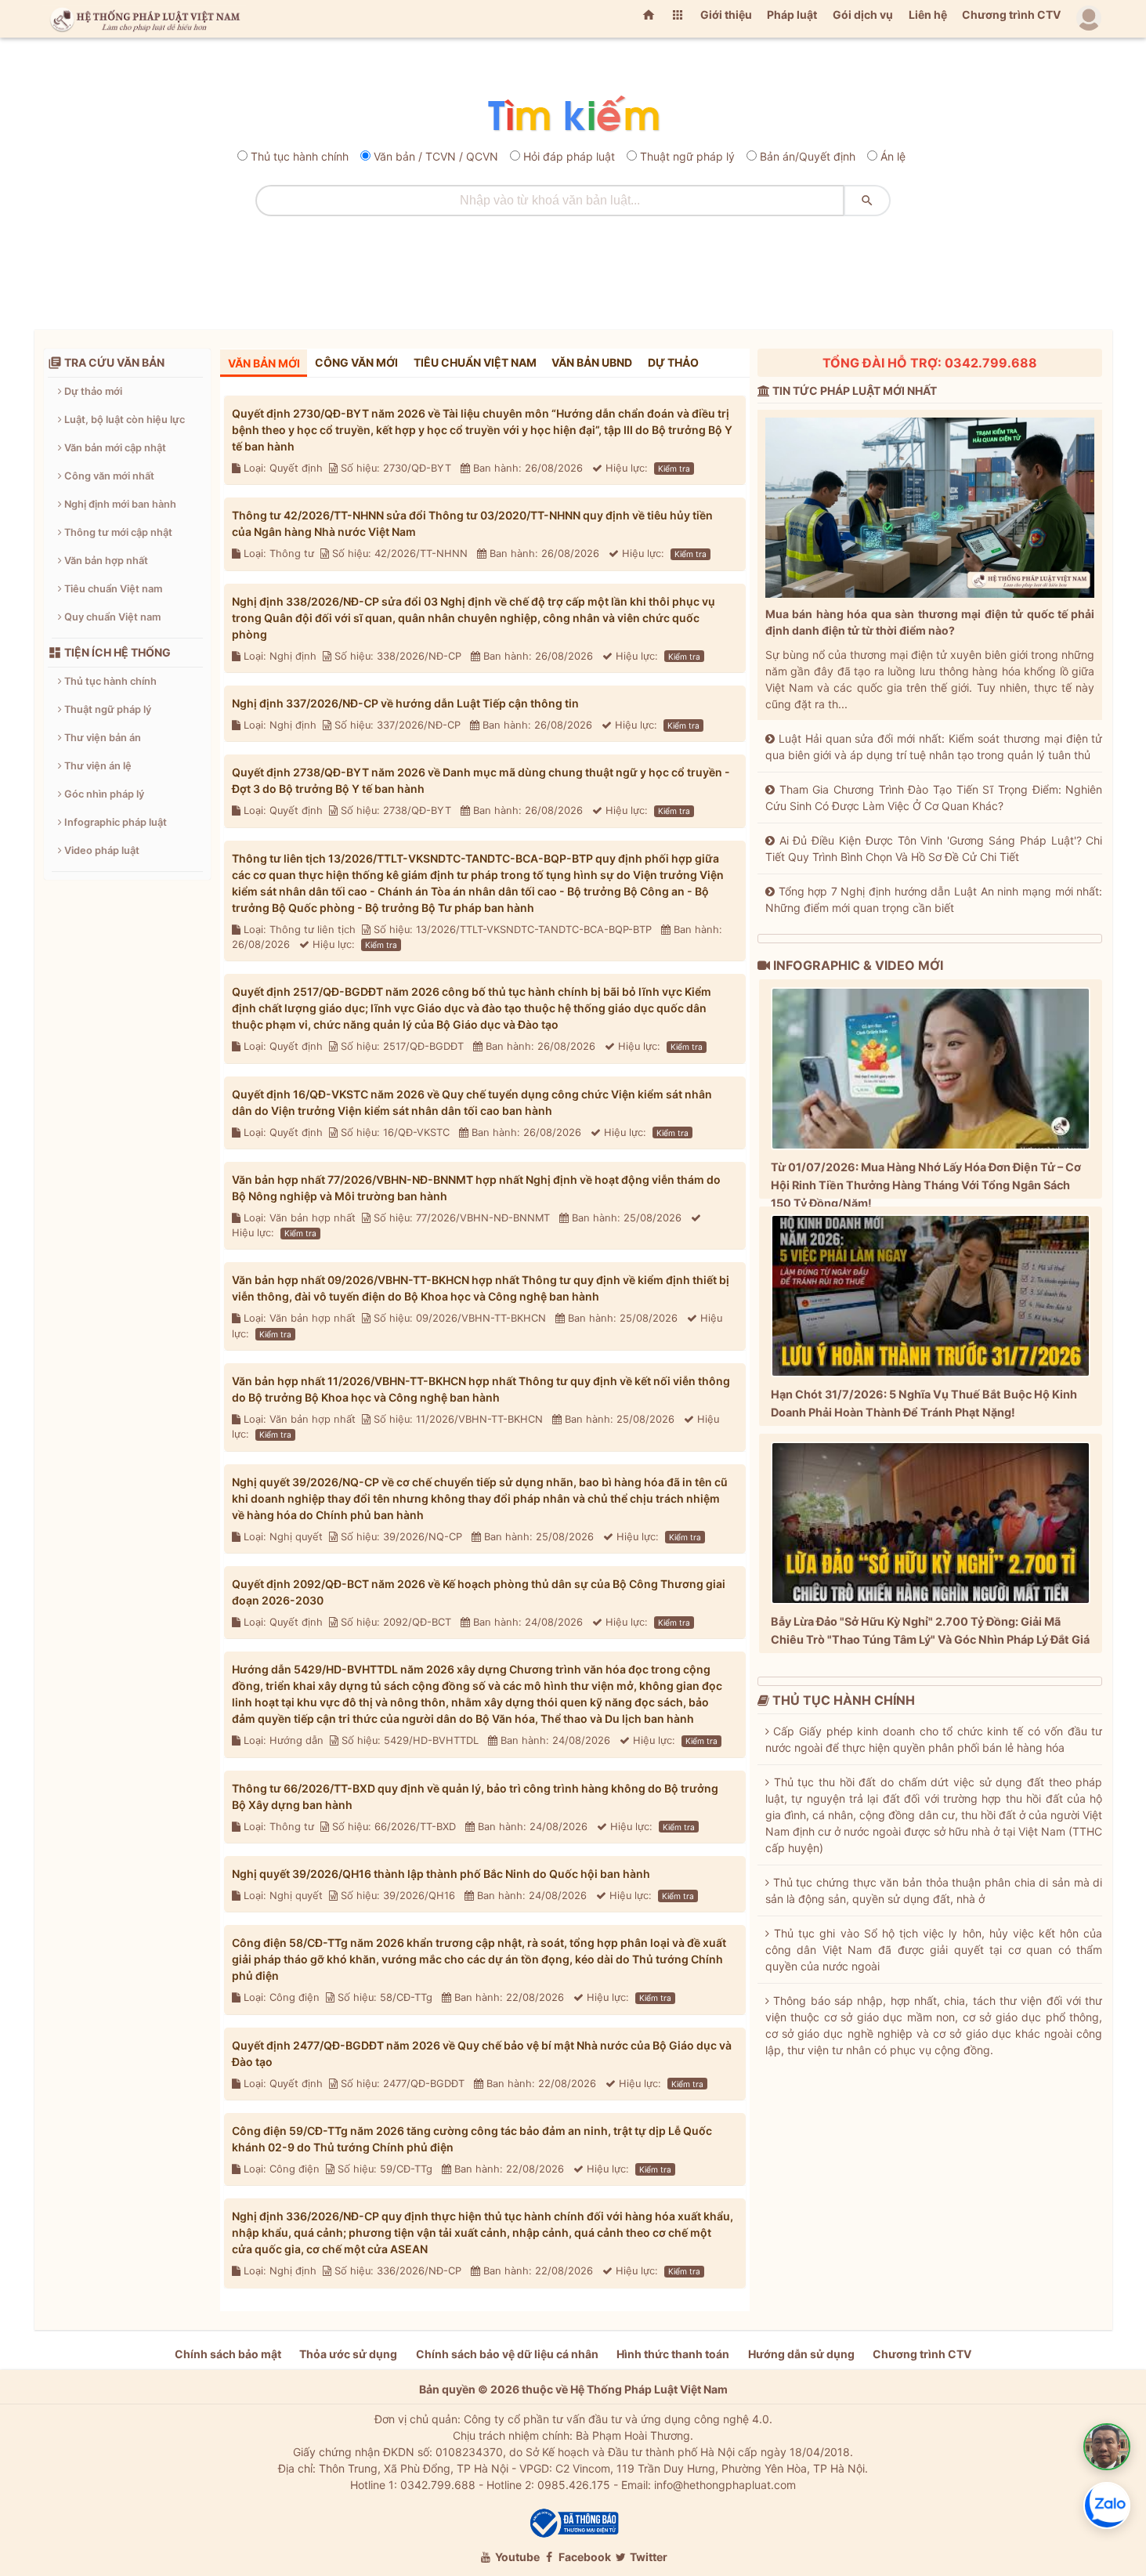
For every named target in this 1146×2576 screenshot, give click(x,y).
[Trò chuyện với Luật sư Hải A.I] (1107, 2447)
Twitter (647, 2557)
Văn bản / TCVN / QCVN (436, 156)
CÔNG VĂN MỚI (356, 362)
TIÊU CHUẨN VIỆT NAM (475, 362)
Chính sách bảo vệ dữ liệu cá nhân (507, 2354)
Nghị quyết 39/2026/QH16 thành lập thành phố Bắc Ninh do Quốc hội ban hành (441, 1874)
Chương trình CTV (1011, 14)
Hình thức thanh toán (673, 2354)
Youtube (516, 2557)
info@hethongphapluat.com (725, 2485)
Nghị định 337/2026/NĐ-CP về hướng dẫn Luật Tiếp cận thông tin (405, 703)
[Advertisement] (573, 267)
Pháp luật (792, 14)
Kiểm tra (674, 469)
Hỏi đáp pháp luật (569, 156)
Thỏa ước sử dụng (348, 2354)
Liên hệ (928, 14)
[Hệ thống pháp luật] (142, 19)
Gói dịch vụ (863, 14)
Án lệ (893, 156)
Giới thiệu (726, 14)
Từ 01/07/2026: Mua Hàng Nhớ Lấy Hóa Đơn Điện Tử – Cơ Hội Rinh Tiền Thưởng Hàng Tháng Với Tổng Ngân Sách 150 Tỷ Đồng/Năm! (926, 1185)
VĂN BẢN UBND (592, 362)
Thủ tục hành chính (300, 156)
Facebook (584, 2557)
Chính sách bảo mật (228, 2354)
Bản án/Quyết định (808, 156)
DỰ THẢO (673, 362)
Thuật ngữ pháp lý (687, 156)
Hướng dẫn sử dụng (801, 2354)
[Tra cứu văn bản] (573, 115)
